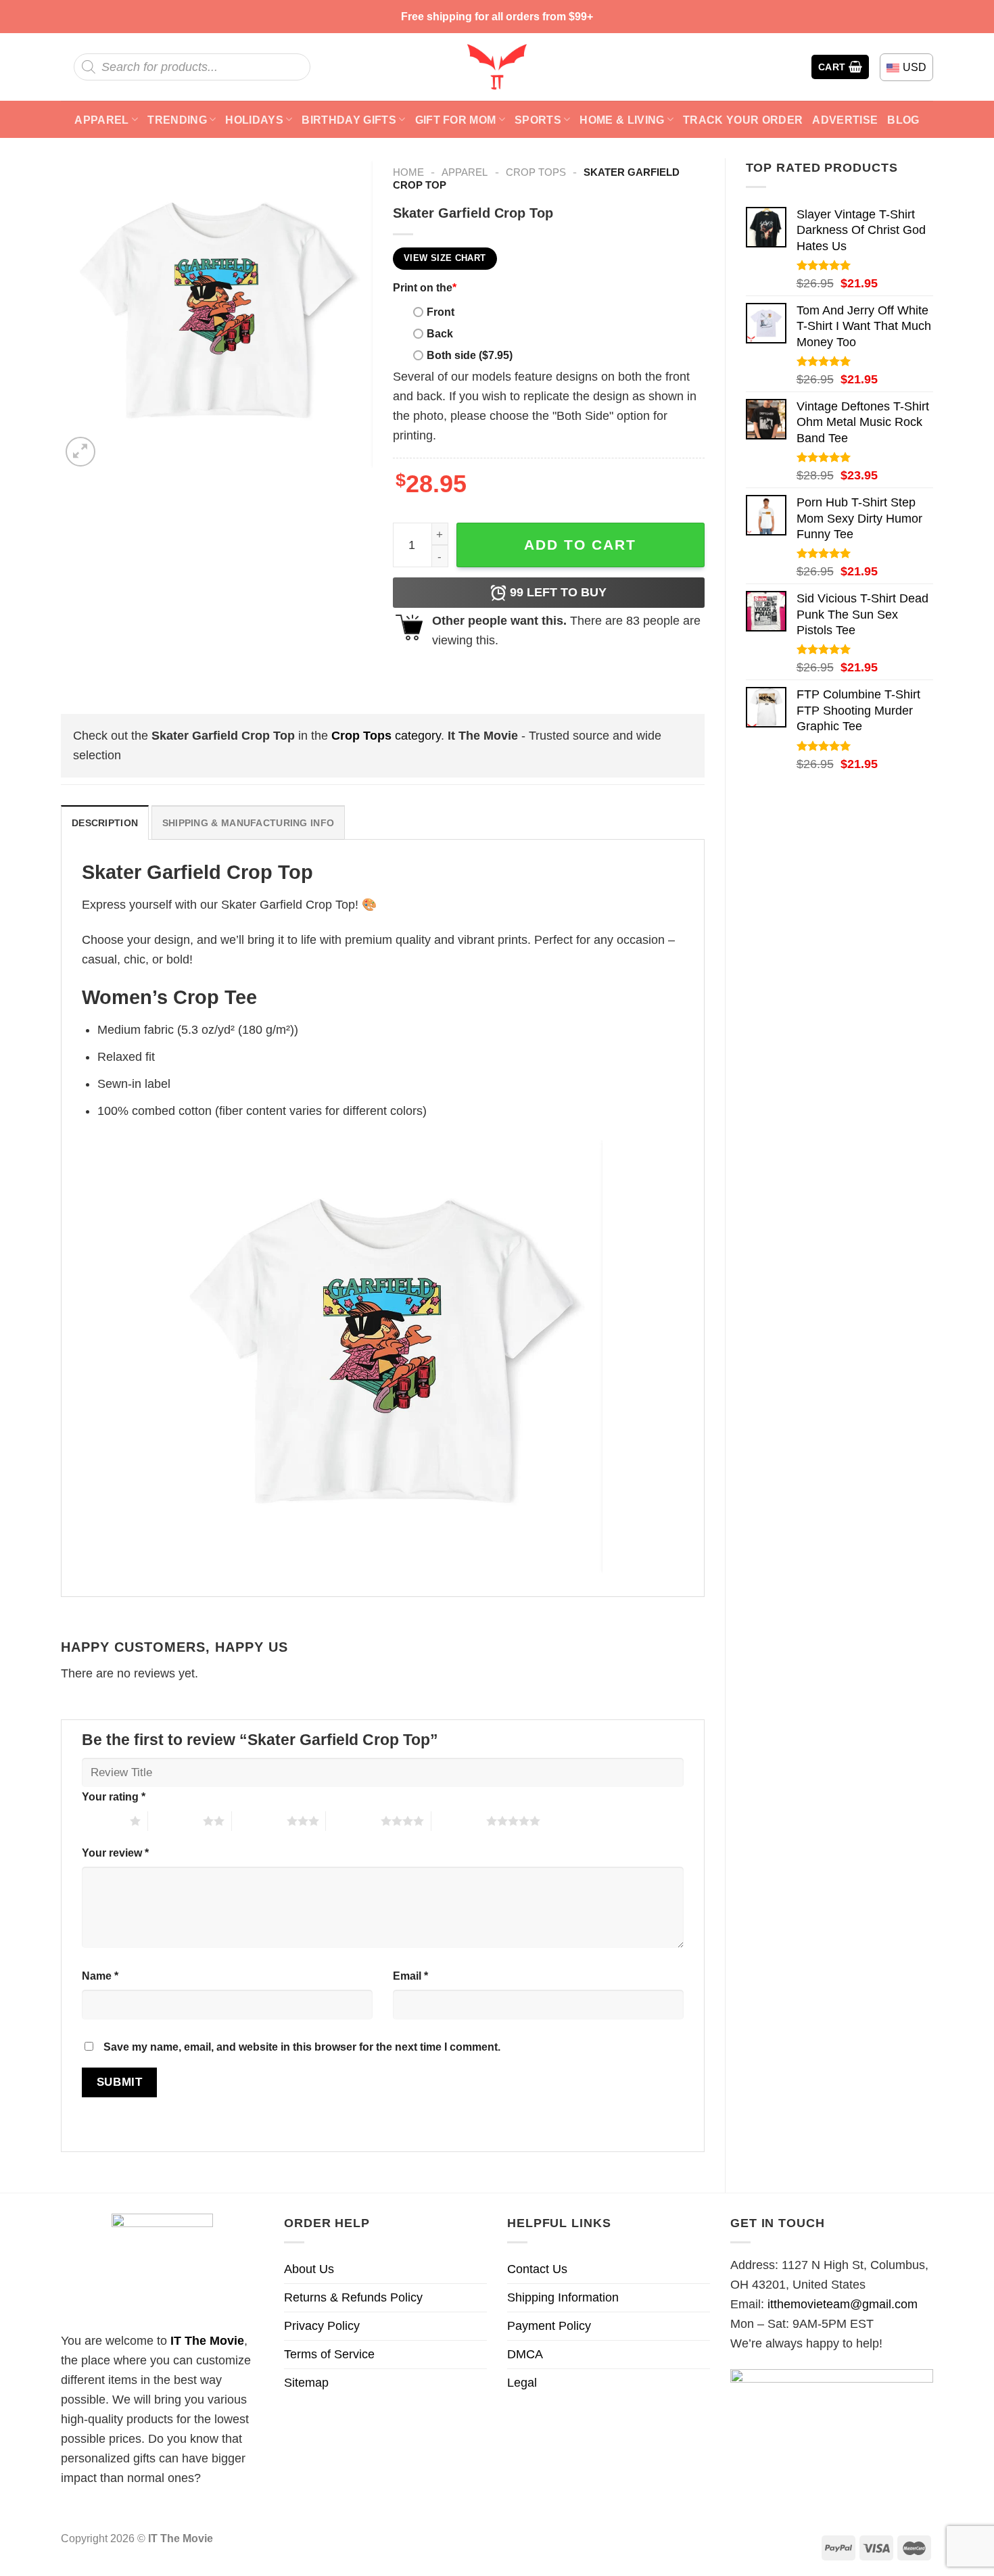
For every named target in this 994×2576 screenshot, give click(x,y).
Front (441, 312)
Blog (903, 120)
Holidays (254, 120)
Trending (177, 120)
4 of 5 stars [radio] (353, 1821)
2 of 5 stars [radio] (175, 1821)
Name (100, 1976)
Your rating (114, 1796)
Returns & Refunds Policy (353, 2297)
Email (410, 1976)
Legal (522, 2383)
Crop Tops (536, 172)
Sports (538, 120)
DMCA (525, 2354)
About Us (309, 2269)
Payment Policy (549, 2326)
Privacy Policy (322, 2326)
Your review (115, 1853)
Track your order (743, 120)
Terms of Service (329, 2354)
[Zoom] (80, 452)
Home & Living (622, 120)
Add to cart (580, 545)
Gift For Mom (456, 120)
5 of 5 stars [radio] (459, 1821)
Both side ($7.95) (470, 355)
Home (408, 172)
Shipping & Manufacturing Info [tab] (248, 823)
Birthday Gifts (349, 120)
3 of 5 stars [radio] (259, 1821)
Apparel (101, 120)
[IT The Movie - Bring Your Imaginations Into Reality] (497, 67)
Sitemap (306, 2383)
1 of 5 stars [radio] (102, 1821)
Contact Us (537, 2269)
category (386, 736)
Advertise (845, 120)
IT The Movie (207, 2341)
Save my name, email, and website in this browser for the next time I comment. (302, 2047)
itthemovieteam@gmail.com (843, 2304)
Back (440, 333)
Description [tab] (105, 823)
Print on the (425, 287)
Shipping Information (563, 2297)
